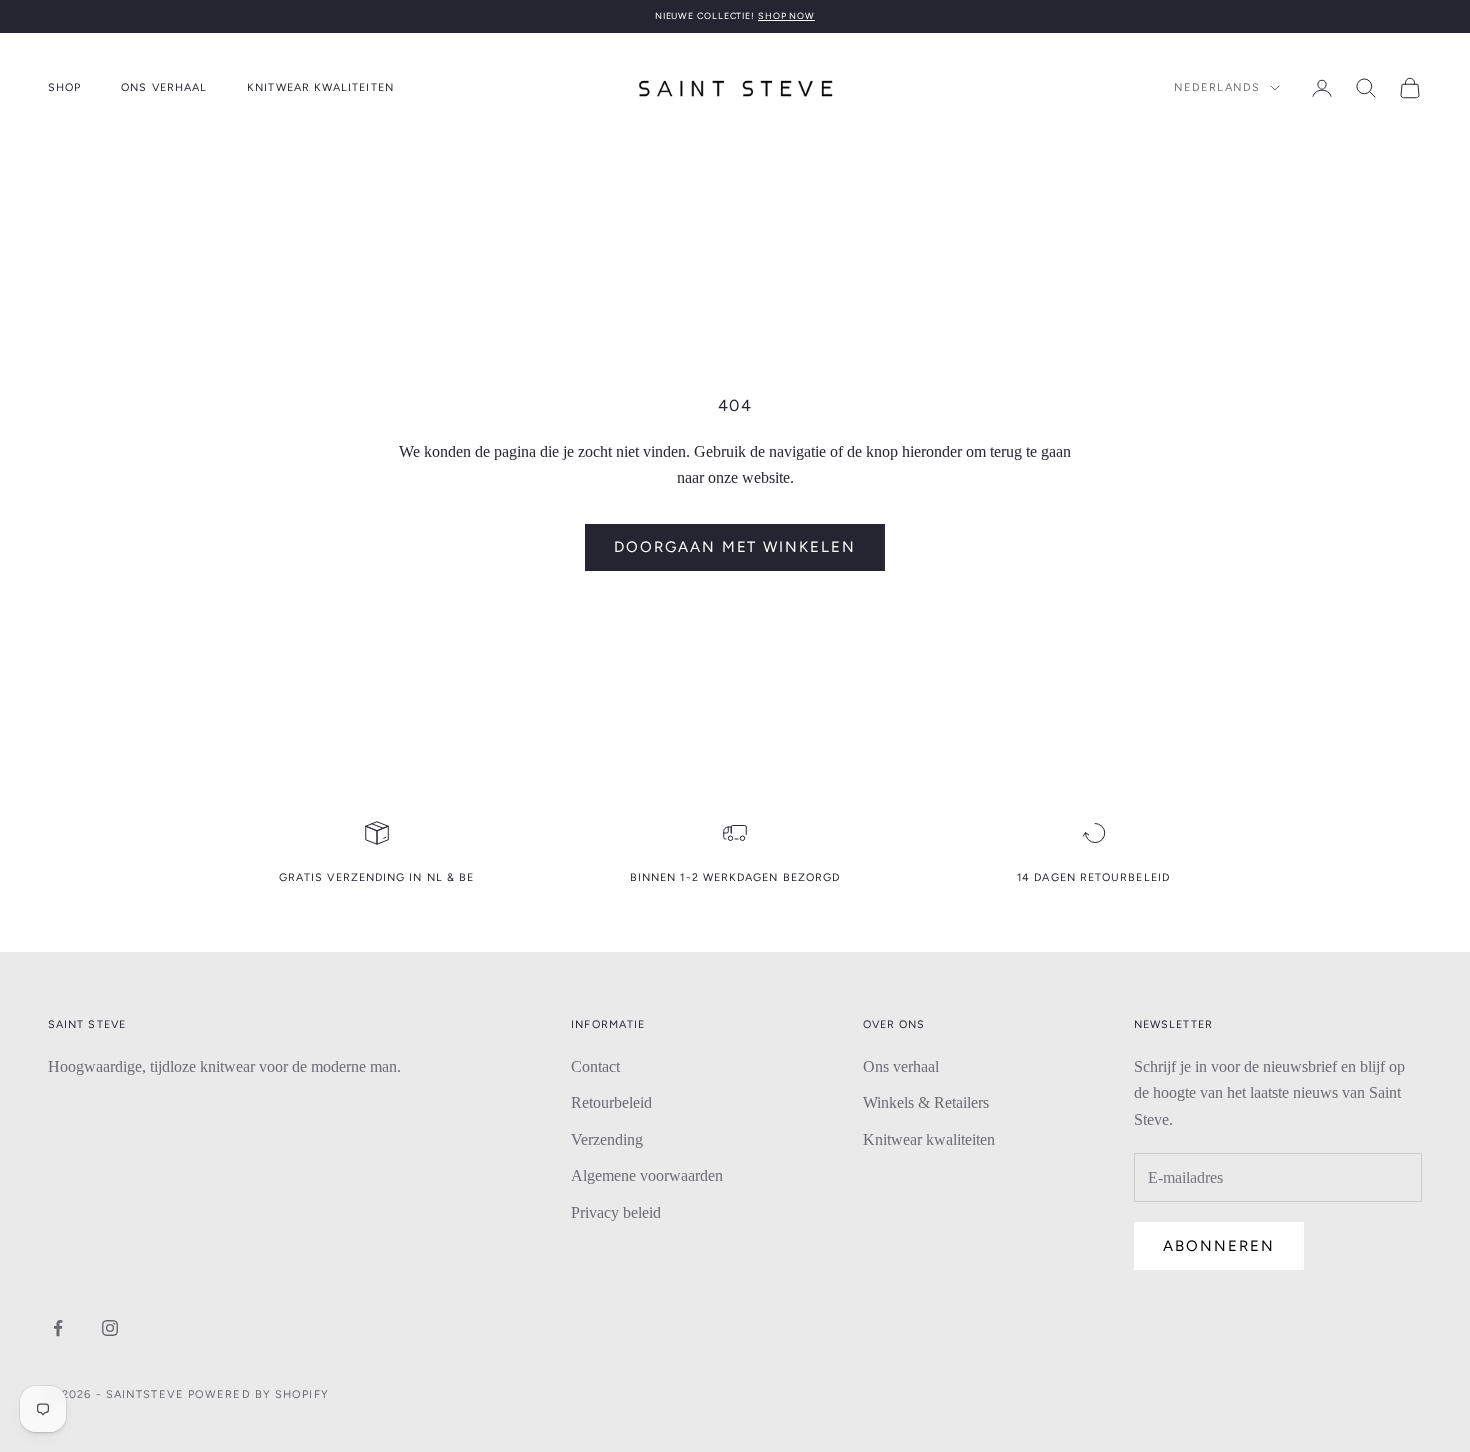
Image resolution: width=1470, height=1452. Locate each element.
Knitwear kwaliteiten (320, 87)
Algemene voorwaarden (647, 1175)
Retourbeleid (611, 1102)
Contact (595, 1066)
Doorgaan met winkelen (735, 547)
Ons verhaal (164, 87)
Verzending (607, 1139)
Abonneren (1219, 1246)
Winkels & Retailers (926, 1102)
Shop (64, 87)
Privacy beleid (616, 1212)
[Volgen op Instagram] (110, 1328)
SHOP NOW (786, 15)
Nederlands (1217, 87)
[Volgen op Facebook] (58, 1328)
